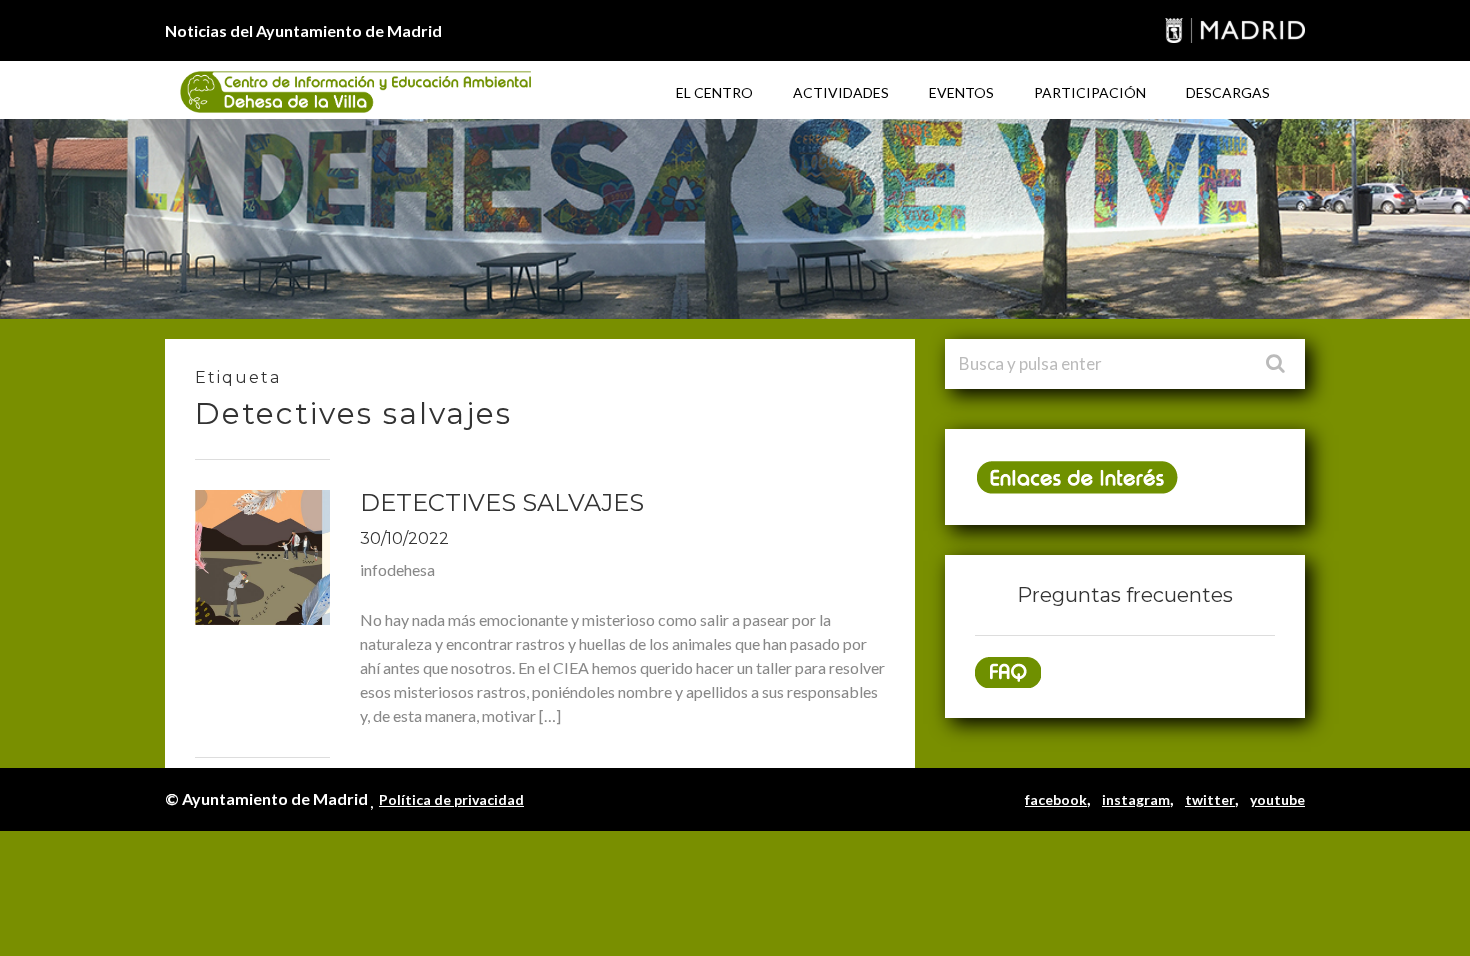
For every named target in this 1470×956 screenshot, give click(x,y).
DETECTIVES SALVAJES (502, 502)
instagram (1136, 799)
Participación (1090, 92)
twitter (1210, 799)
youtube (1277, 799)
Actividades (841, 92)
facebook (1056, 799)
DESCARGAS (1228, 92)
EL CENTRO (714, 92)
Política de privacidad (451, 799)
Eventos (961, 92)
